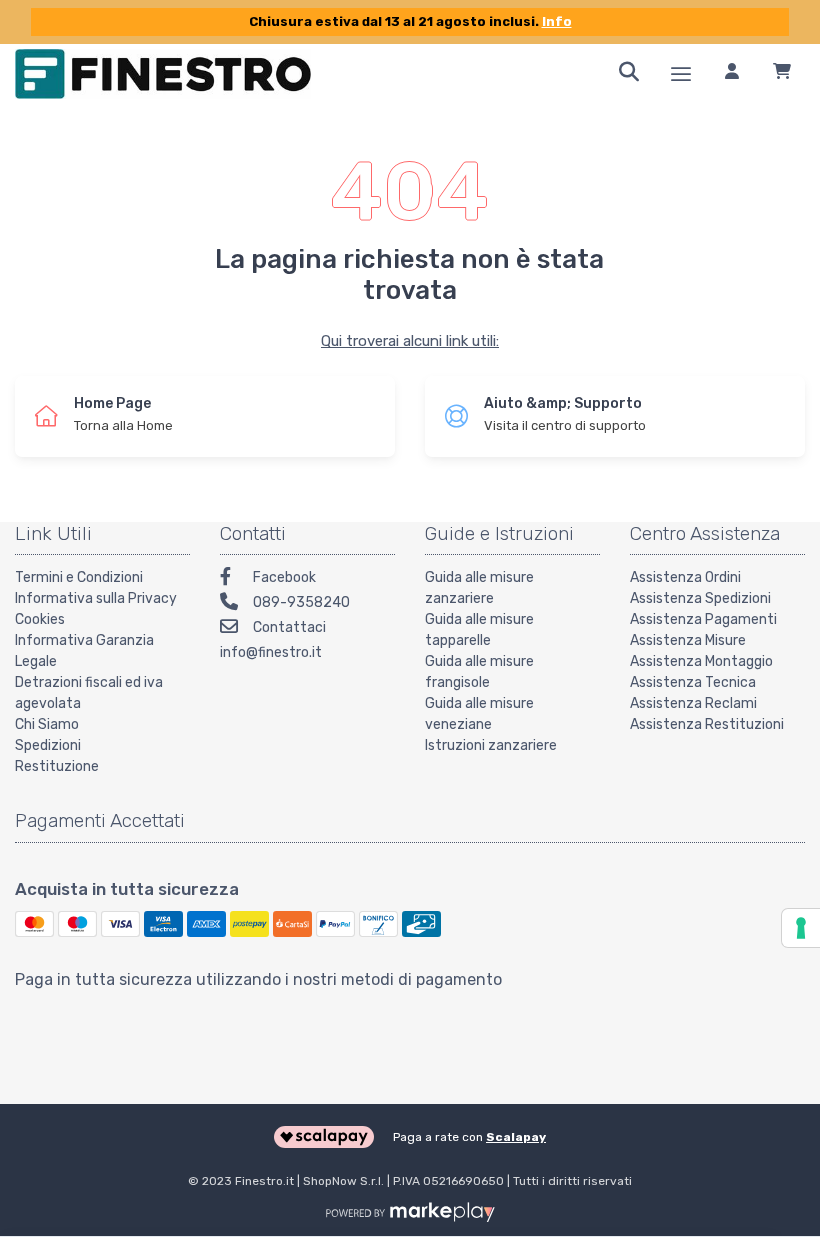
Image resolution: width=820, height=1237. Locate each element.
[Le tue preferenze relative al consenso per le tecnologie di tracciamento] (801, 928)
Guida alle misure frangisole (479, 672)
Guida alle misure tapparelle (479, 630)
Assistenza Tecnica (693, 682)
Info (557, 21)
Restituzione (57, 766)
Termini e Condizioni (79, 577)
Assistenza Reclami (693, 703)
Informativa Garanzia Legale (84, 651)
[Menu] (681, 74)
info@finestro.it (271, 652)
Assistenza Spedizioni (700, 598)
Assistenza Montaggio (701, 661)
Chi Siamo (47, 724)
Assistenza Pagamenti (703, 619)
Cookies (40, 619)
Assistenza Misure (688, 640)
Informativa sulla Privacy (96, 598)
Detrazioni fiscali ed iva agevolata (89, 693)
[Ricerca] (629, 74)
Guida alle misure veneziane (479, 714)
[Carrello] (782, 74)
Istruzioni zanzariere (491, 745)
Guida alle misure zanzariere (479, 588)
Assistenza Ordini (685, 577)
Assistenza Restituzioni (707, 724)
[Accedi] (732, 74)
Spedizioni (48, 745)
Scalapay (516, 1137)
